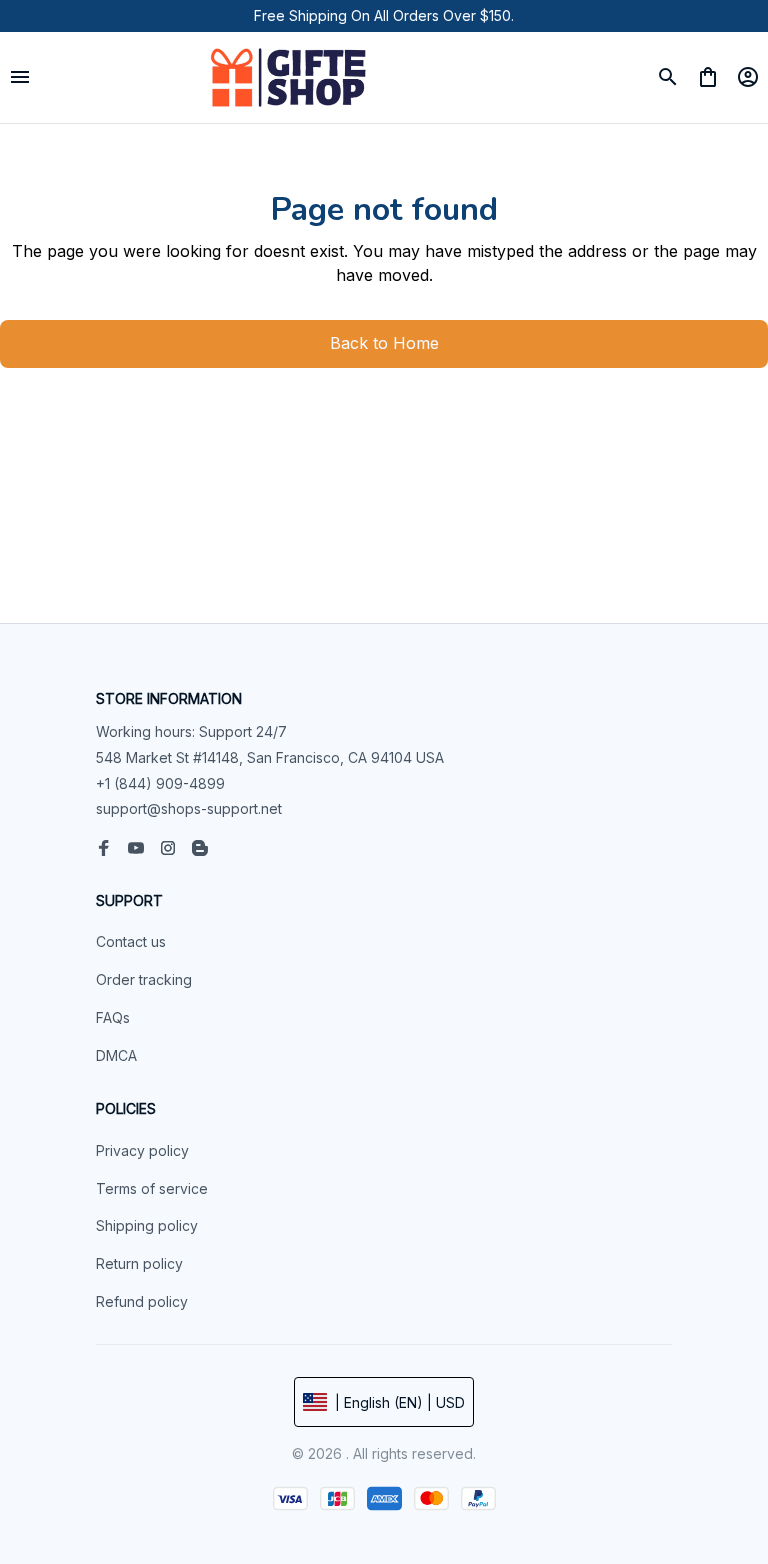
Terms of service (152, 1188)
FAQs (113, 1017)
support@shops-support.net (189, 808)
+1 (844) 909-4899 (160, 783)
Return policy (139, 1263)
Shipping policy (147, 1225)
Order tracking (144, 979)
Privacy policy (142, 1150)
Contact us (131, 941)
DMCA (116, 1055)
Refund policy (142, 1301)
